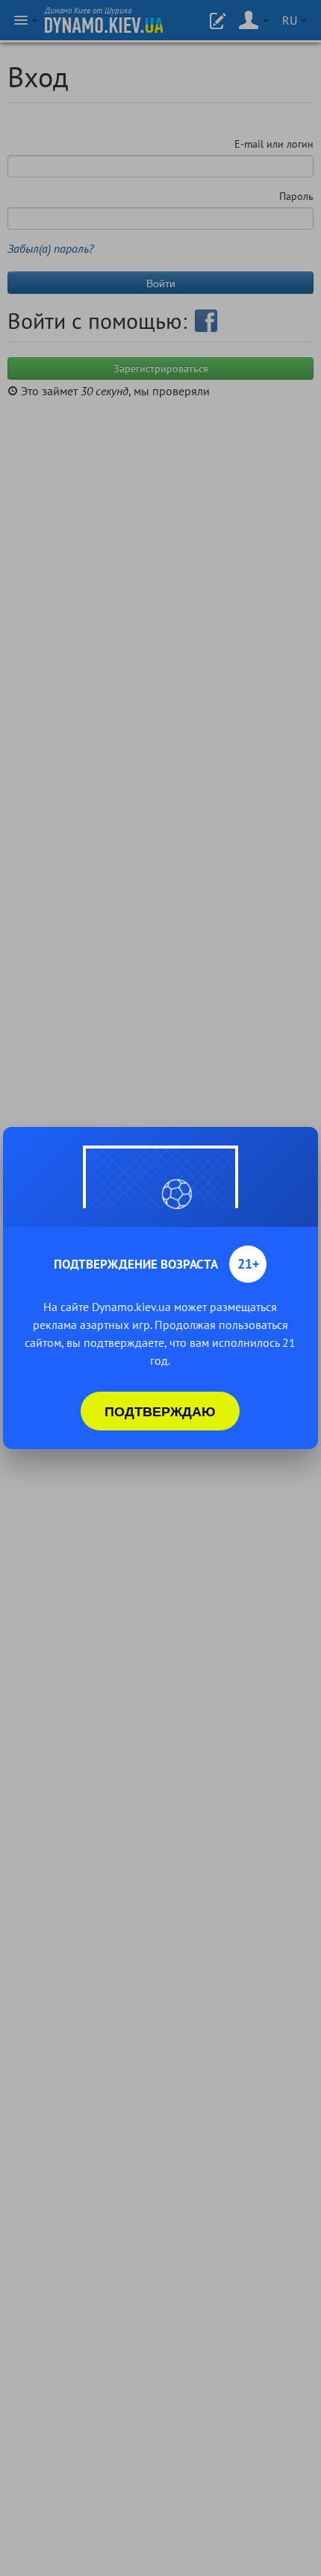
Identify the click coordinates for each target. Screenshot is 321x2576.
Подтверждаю (160, 1411)
